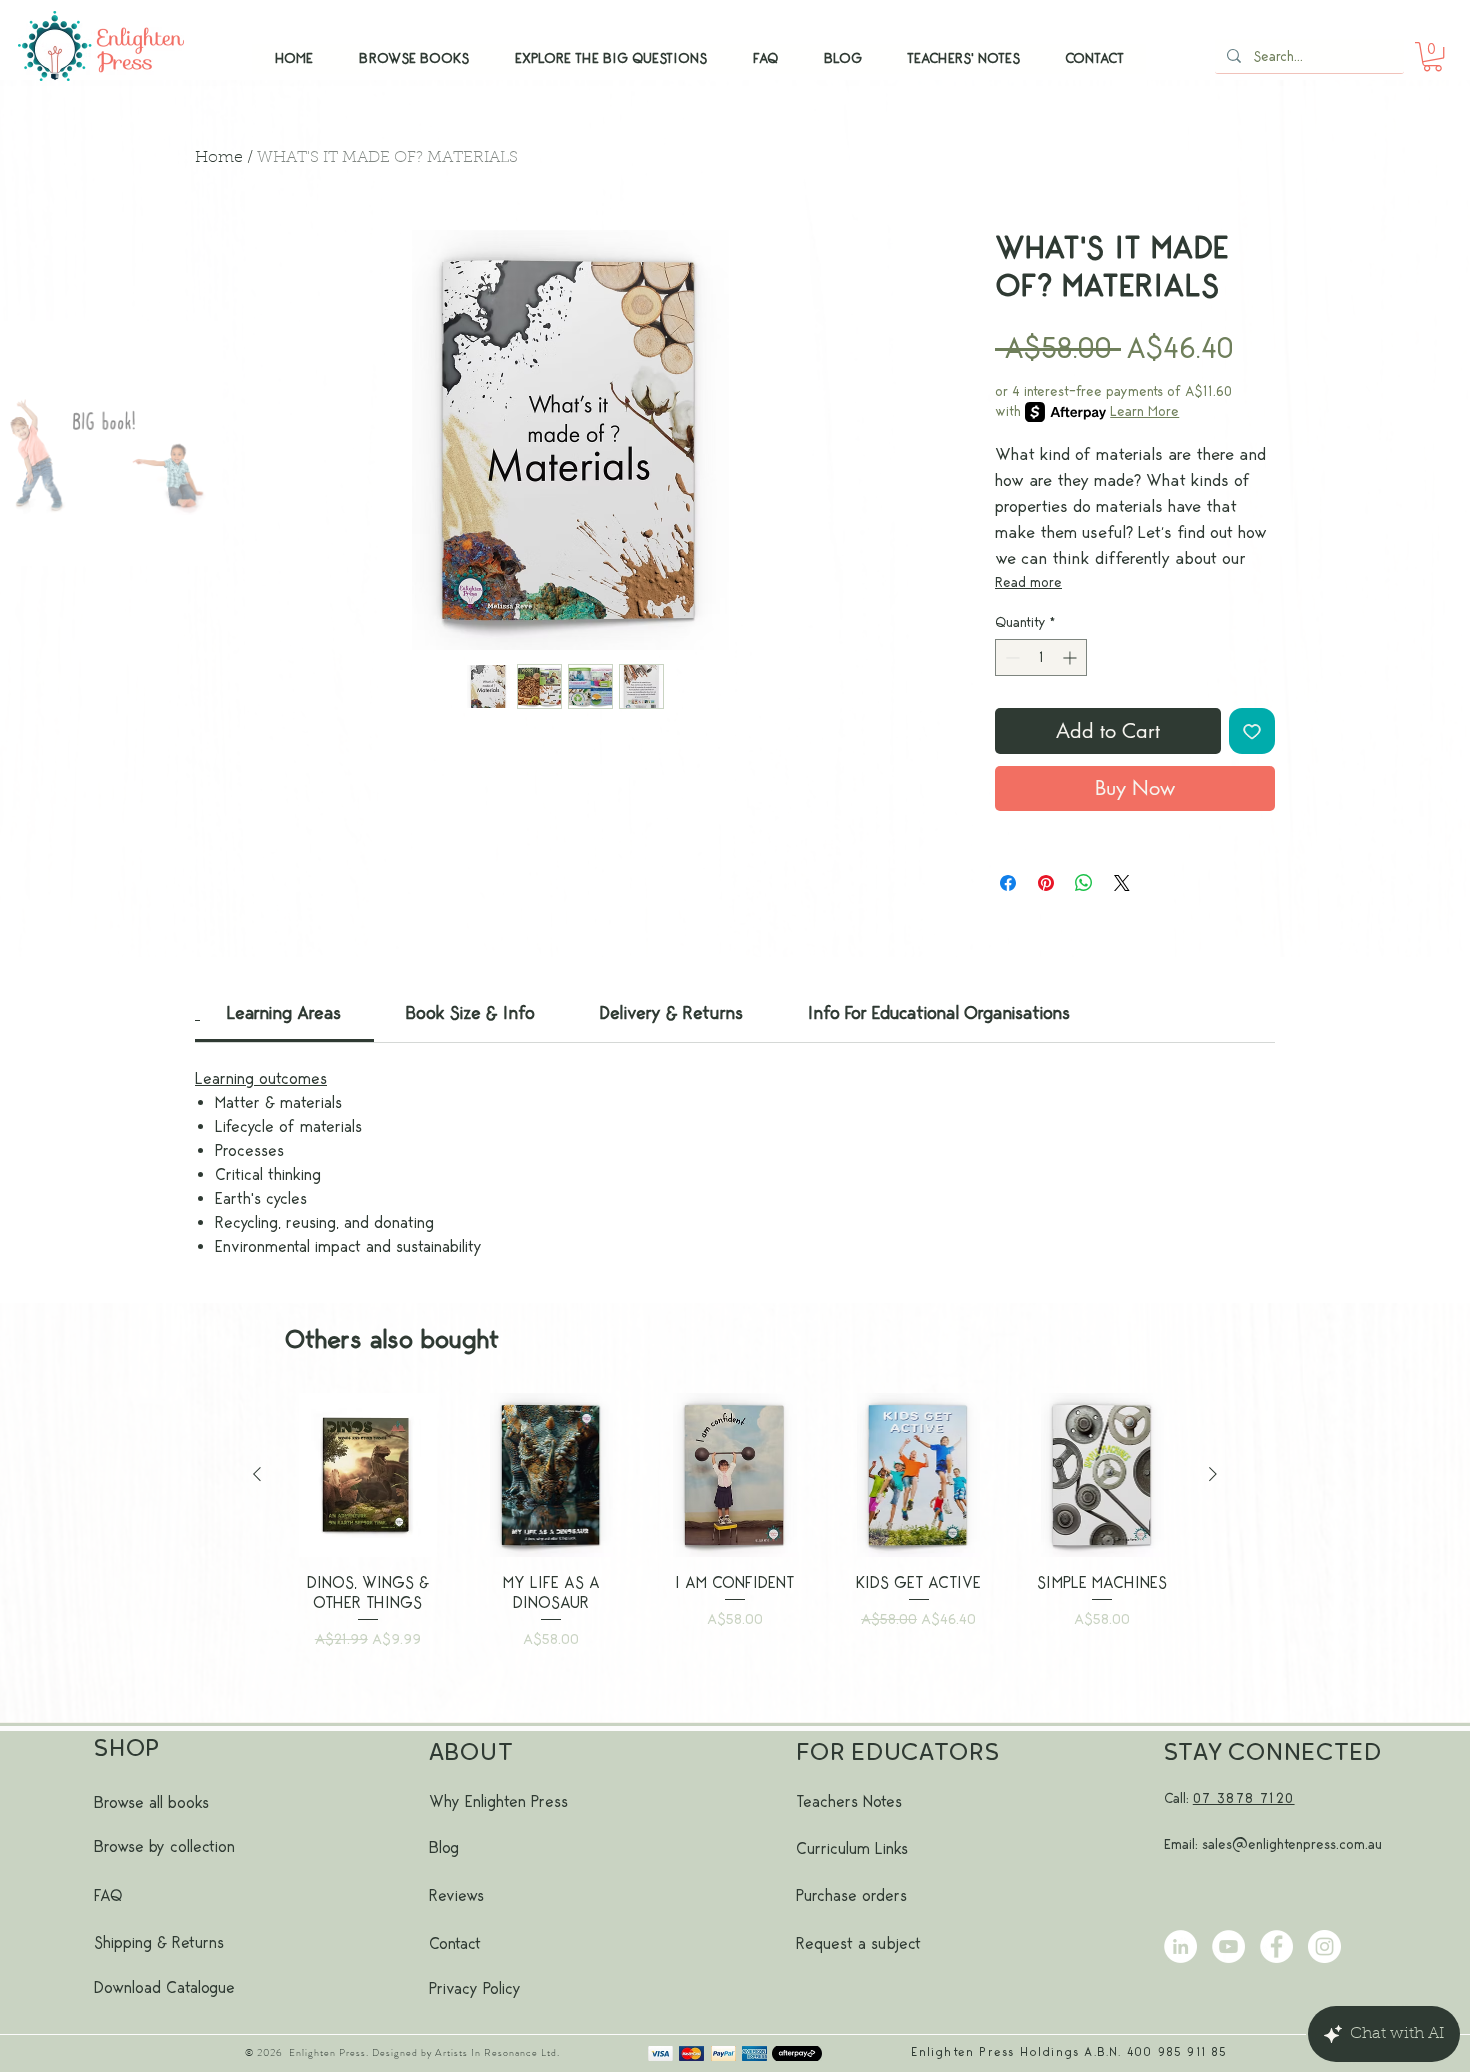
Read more (1028, 582)
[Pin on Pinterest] (1046, 883)
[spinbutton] (1041, 657)
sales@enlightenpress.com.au (1292, 1844)
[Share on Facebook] (1008, 883)
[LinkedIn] (1180, 1946)
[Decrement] (1010, 657)
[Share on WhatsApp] (1084, 883)
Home (219, 158)
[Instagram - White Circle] (1324, 1946)
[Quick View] (368, 1475)
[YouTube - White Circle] (1228, 1946)
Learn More (1144, 411)
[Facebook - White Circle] (1276, 1946)
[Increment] (1071, 657)
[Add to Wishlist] (1252, 731)
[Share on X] (1122, 883)
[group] (735, 1548)
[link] (284, 1014)
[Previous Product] (257, 1474)
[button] (1432, 56)
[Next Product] (1213, 1474)
